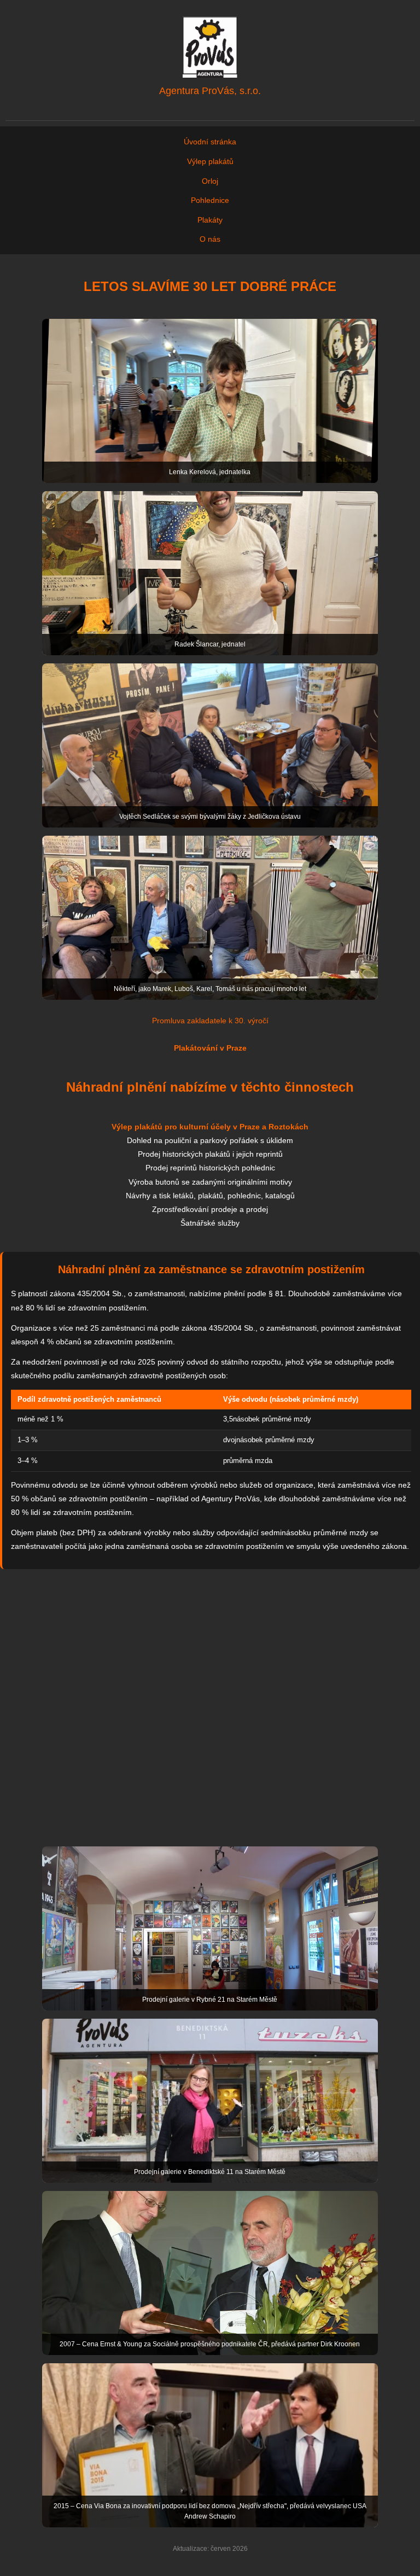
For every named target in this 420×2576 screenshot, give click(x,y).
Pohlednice (210, 200)
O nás (210, 239)
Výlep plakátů (210, 161)
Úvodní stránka (210, 142)
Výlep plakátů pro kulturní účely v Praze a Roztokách (210, 1127)
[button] (210, 401)
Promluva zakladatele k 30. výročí (210, 1021)
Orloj (210, 181)
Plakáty (210, 220)
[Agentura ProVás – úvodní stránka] (210, 47)
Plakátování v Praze (210, 1048)
